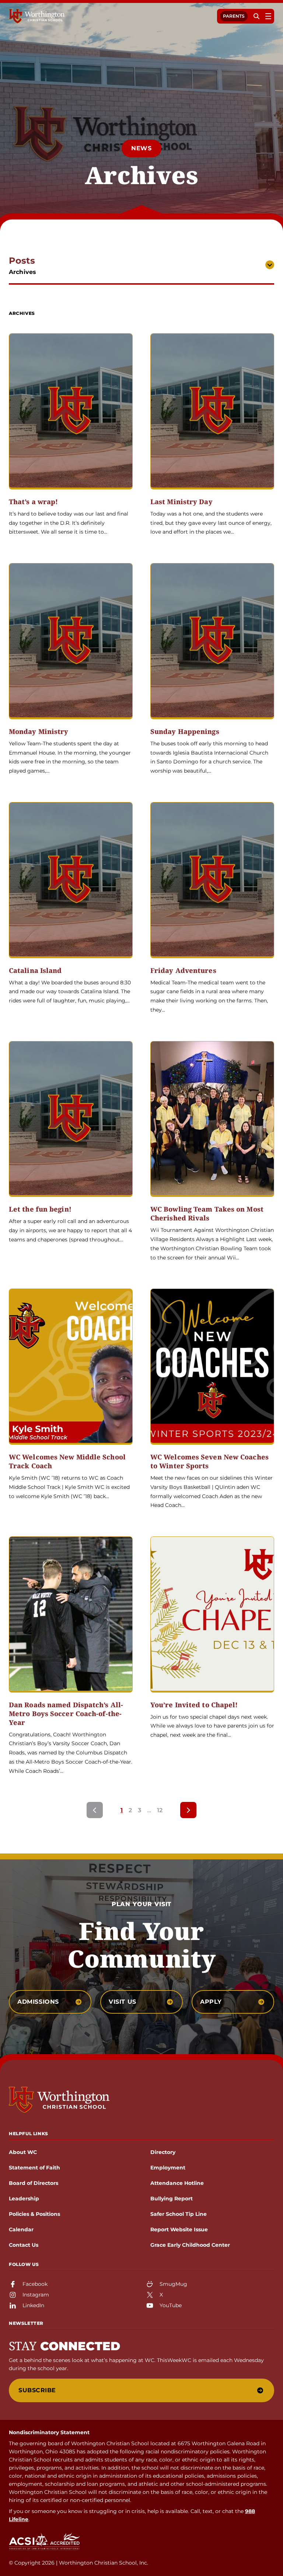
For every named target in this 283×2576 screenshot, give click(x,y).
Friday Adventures (183, 971)
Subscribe (37, 2390)
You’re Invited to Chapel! (194, 1705)
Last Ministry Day (181, 502)
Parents (234, 16)
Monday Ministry (39, 732)
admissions (38, 2002)
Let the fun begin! (40, 1209)
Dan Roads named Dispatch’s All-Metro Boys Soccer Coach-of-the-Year (66, 1714)
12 (160, 1810)
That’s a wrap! (33, 502)
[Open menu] (268, 16)
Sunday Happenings (185, 732)
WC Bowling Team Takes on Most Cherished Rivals (207, 1214)
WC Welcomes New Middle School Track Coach (67, 1461)
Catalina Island (35, 971)
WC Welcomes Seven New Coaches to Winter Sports (209, 1461)
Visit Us (122, 2002)
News (141, 148)
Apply (211, 2002)
